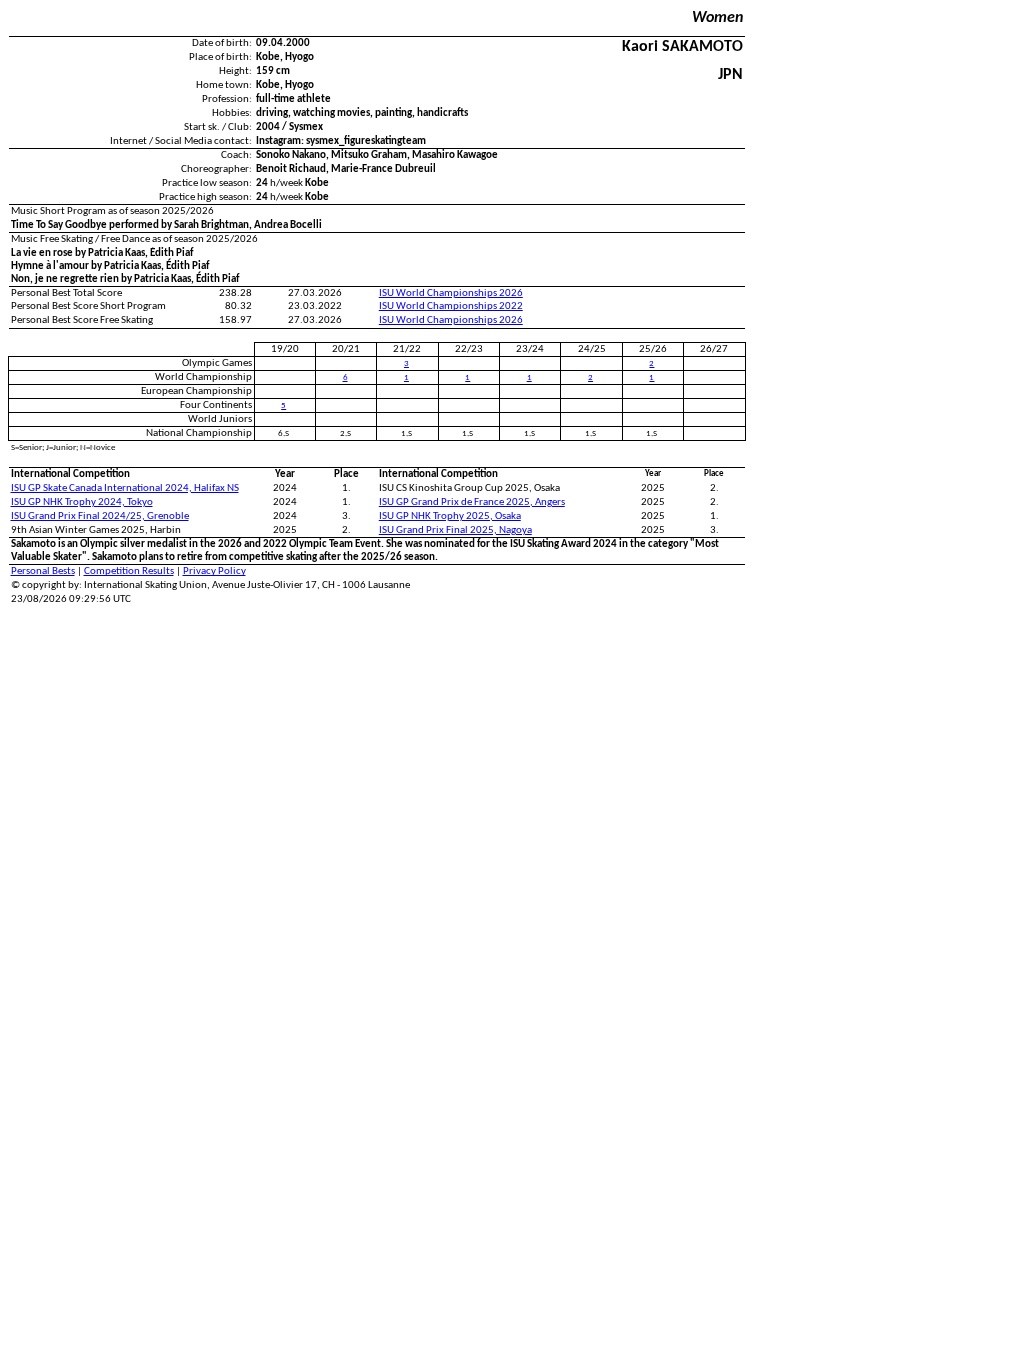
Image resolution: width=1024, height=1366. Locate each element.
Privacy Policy (214, 571)
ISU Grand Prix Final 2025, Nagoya (455, 530)
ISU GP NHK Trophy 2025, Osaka (450, 516)
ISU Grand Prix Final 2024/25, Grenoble (100, 516)
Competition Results (129, 571)
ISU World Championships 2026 (451, 293)
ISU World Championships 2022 (451, 306)
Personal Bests (43, 571)
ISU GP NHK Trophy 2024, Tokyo (82, 502)
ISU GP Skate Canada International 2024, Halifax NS (125, 488)
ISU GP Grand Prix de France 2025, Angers (472, 502)
